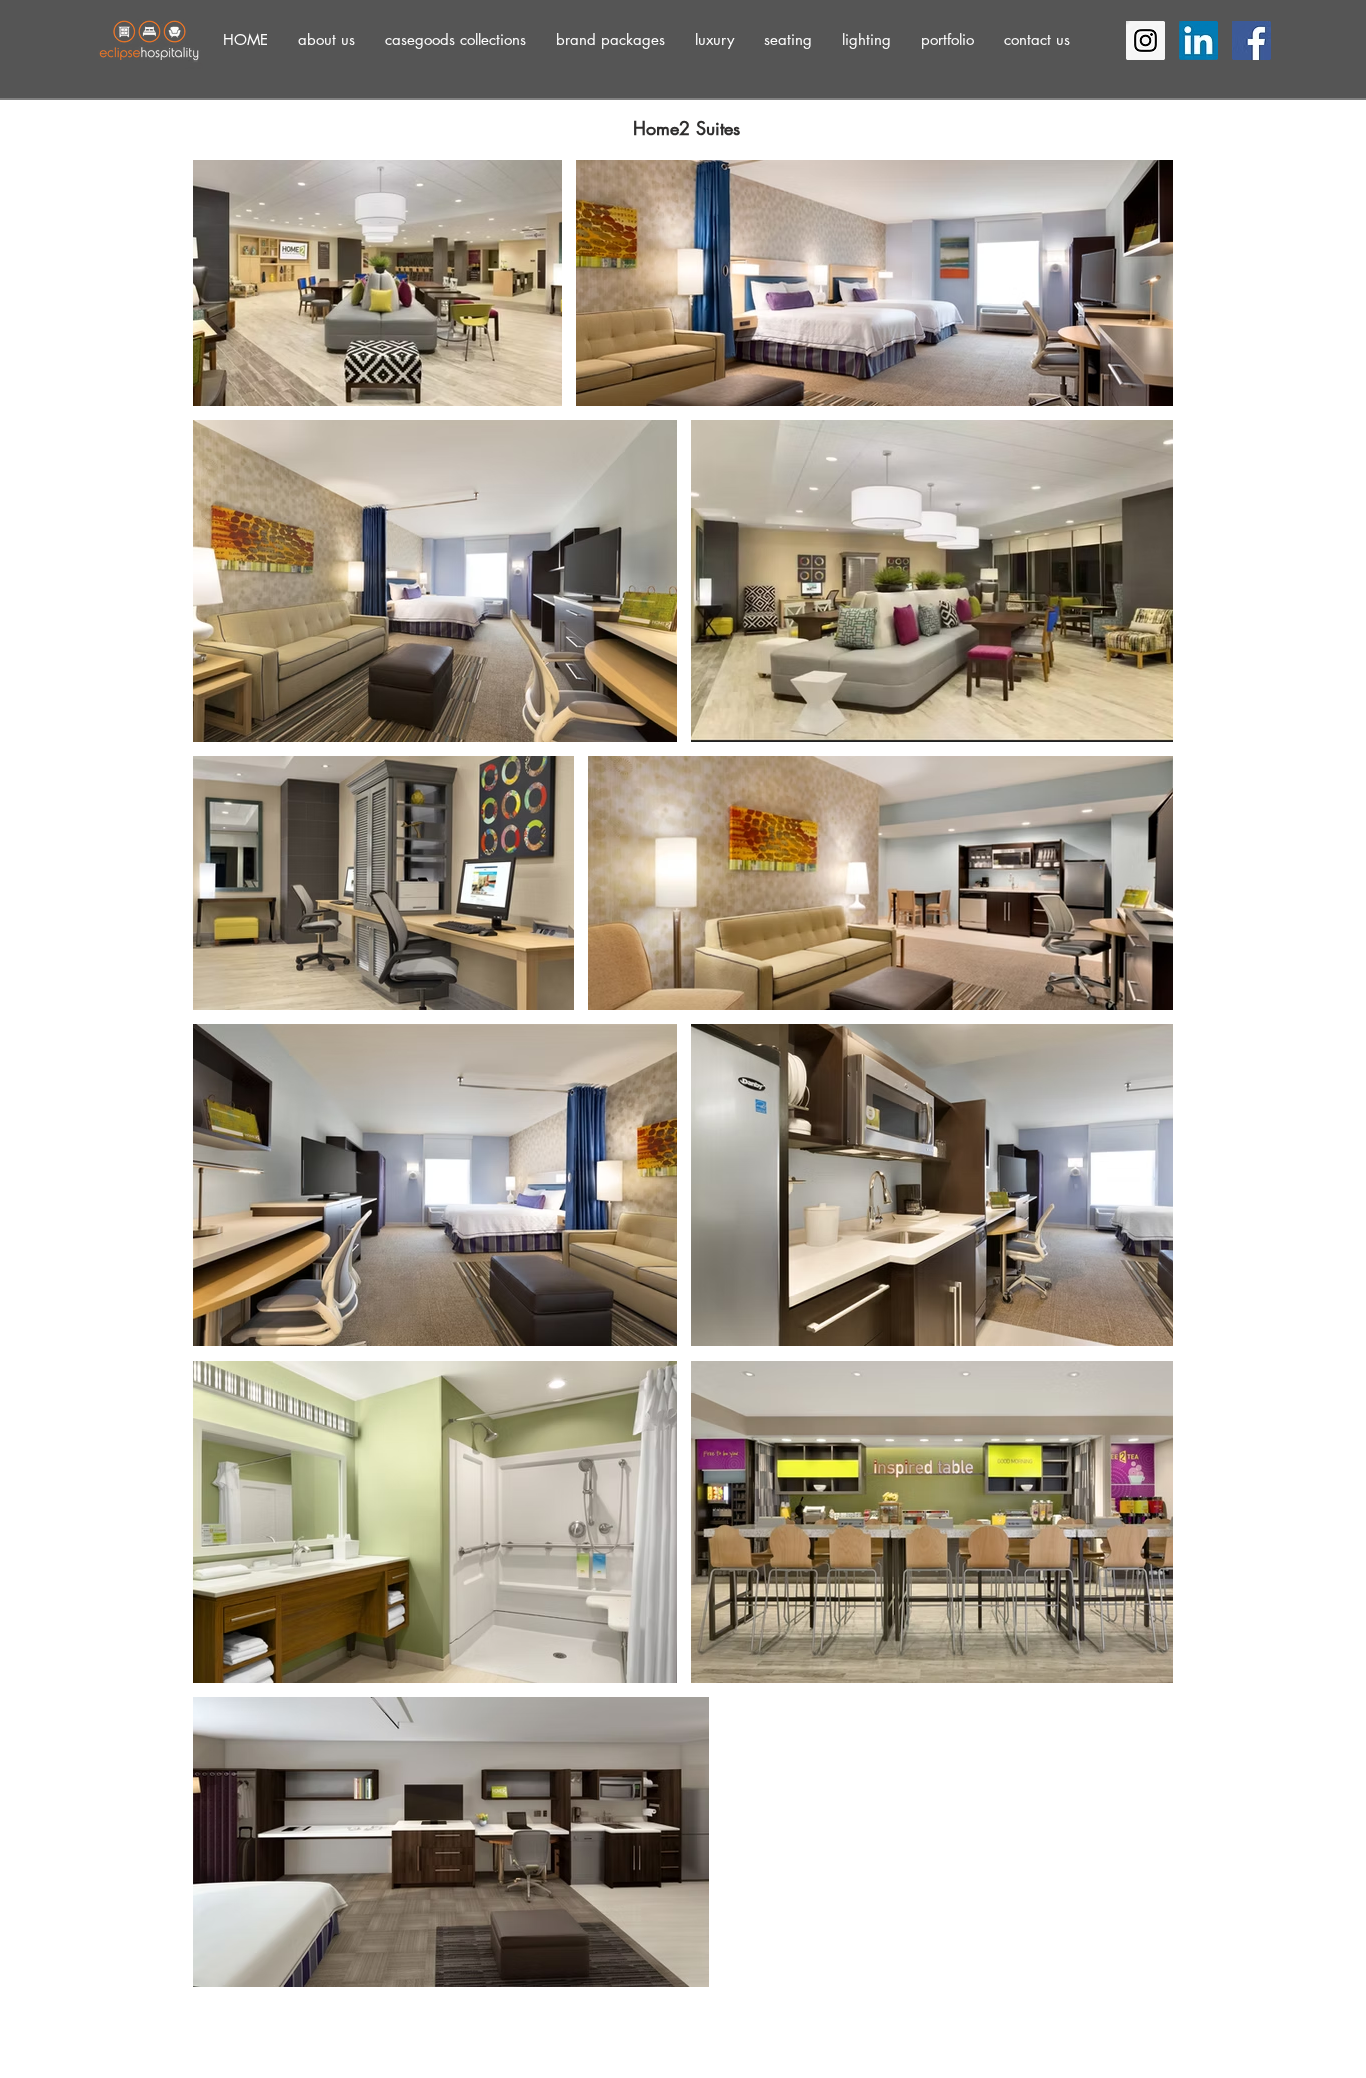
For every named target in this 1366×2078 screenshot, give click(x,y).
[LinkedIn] (1198, 40)
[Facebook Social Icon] (1251, 40)
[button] (326, 39)
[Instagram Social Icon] (1145, 40)
